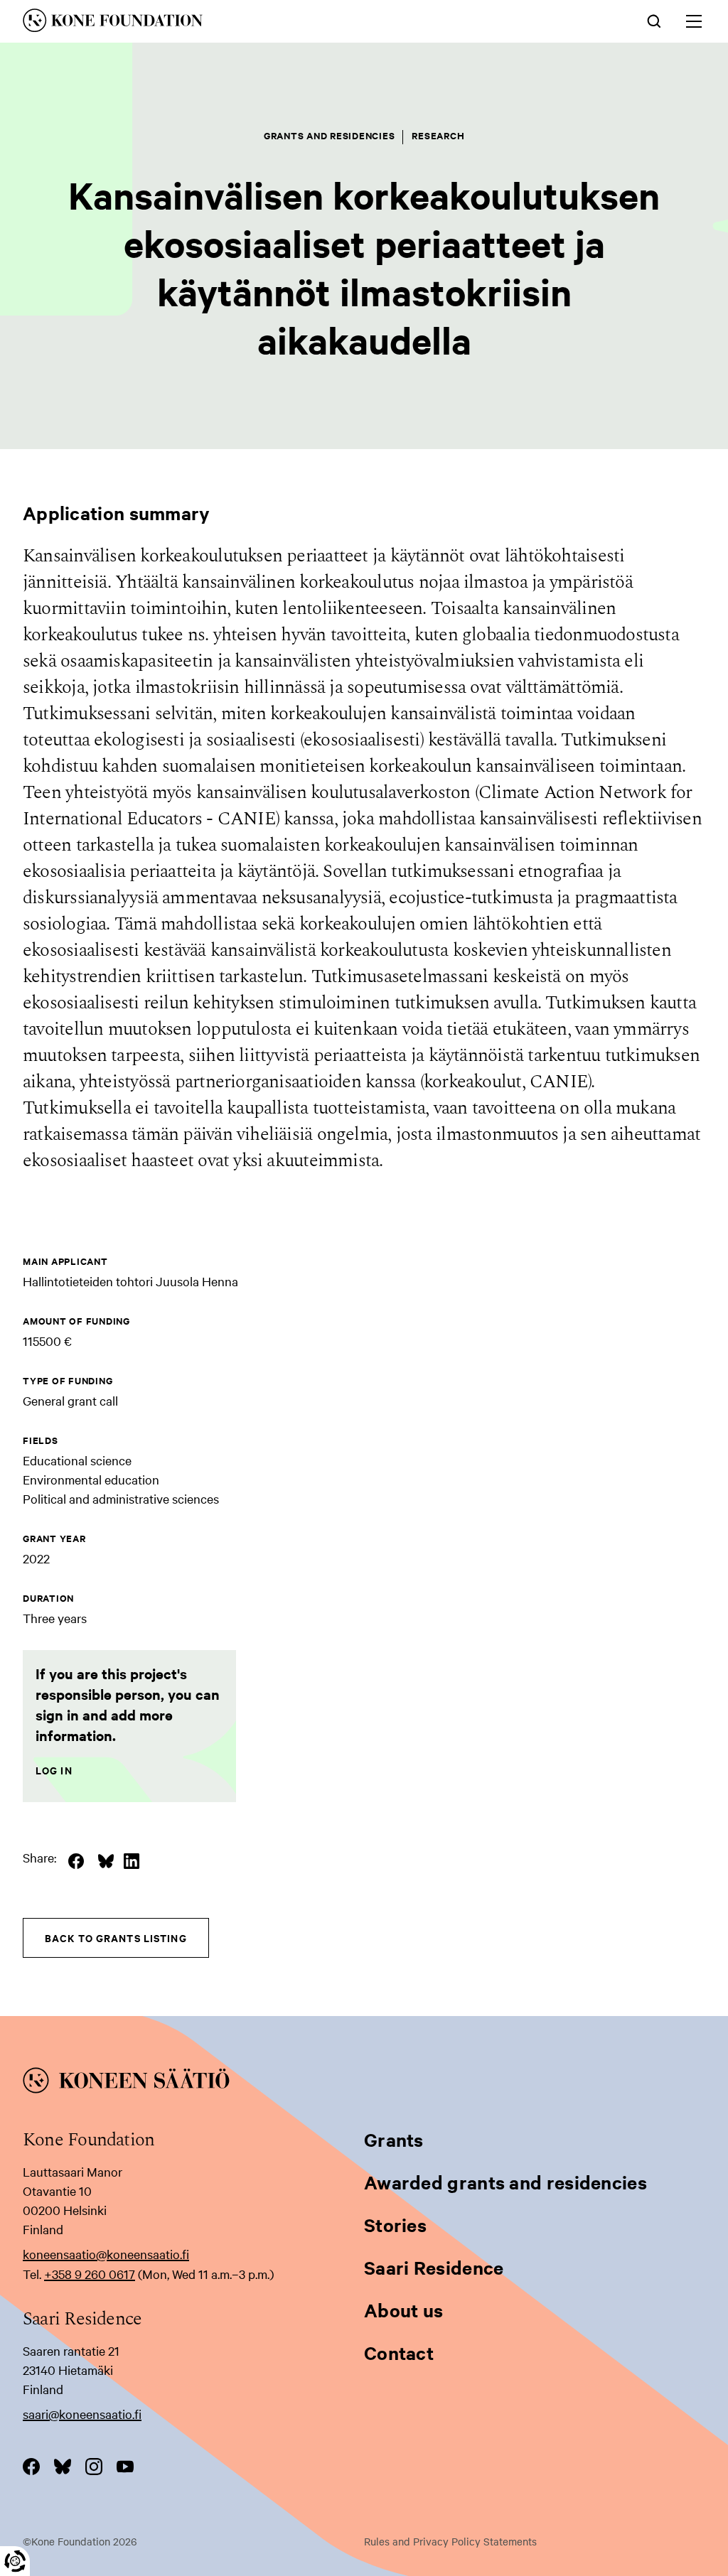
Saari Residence (434, 2267)
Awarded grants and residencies (505, 2182)
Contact (399, 2353)
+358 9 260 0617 (90, 2274)
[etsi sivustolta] (654, 20)
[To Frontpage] (364, 2083)
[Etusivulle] (223, 23)
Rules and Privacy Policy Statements (450, 2541)
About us (403, 2310)
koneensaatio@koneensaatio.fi (106, 2254)
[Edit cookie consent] (15, 2561)
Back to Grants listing (116, 1938)
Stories (395, 2225)
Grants (394, 2139)
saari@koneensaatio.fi (82, 2414)
